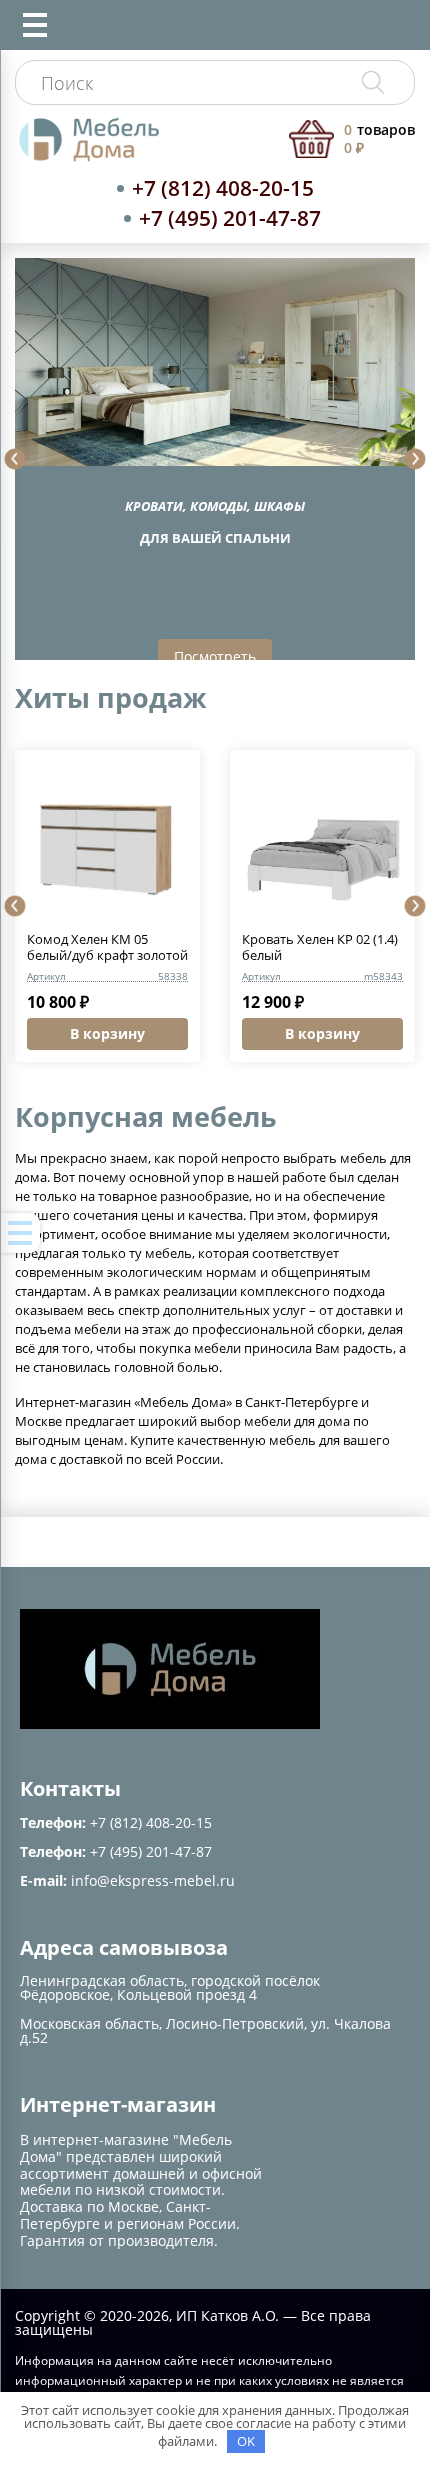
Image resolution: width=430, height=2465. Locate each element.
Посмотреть (215, 656)
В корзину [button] (107, 1033)
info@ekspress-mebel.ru (153, 1880)
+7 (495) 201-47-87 (230, 218)
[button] (15, 459)
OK (246, 2441)
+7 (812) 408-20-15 (223, 188)
